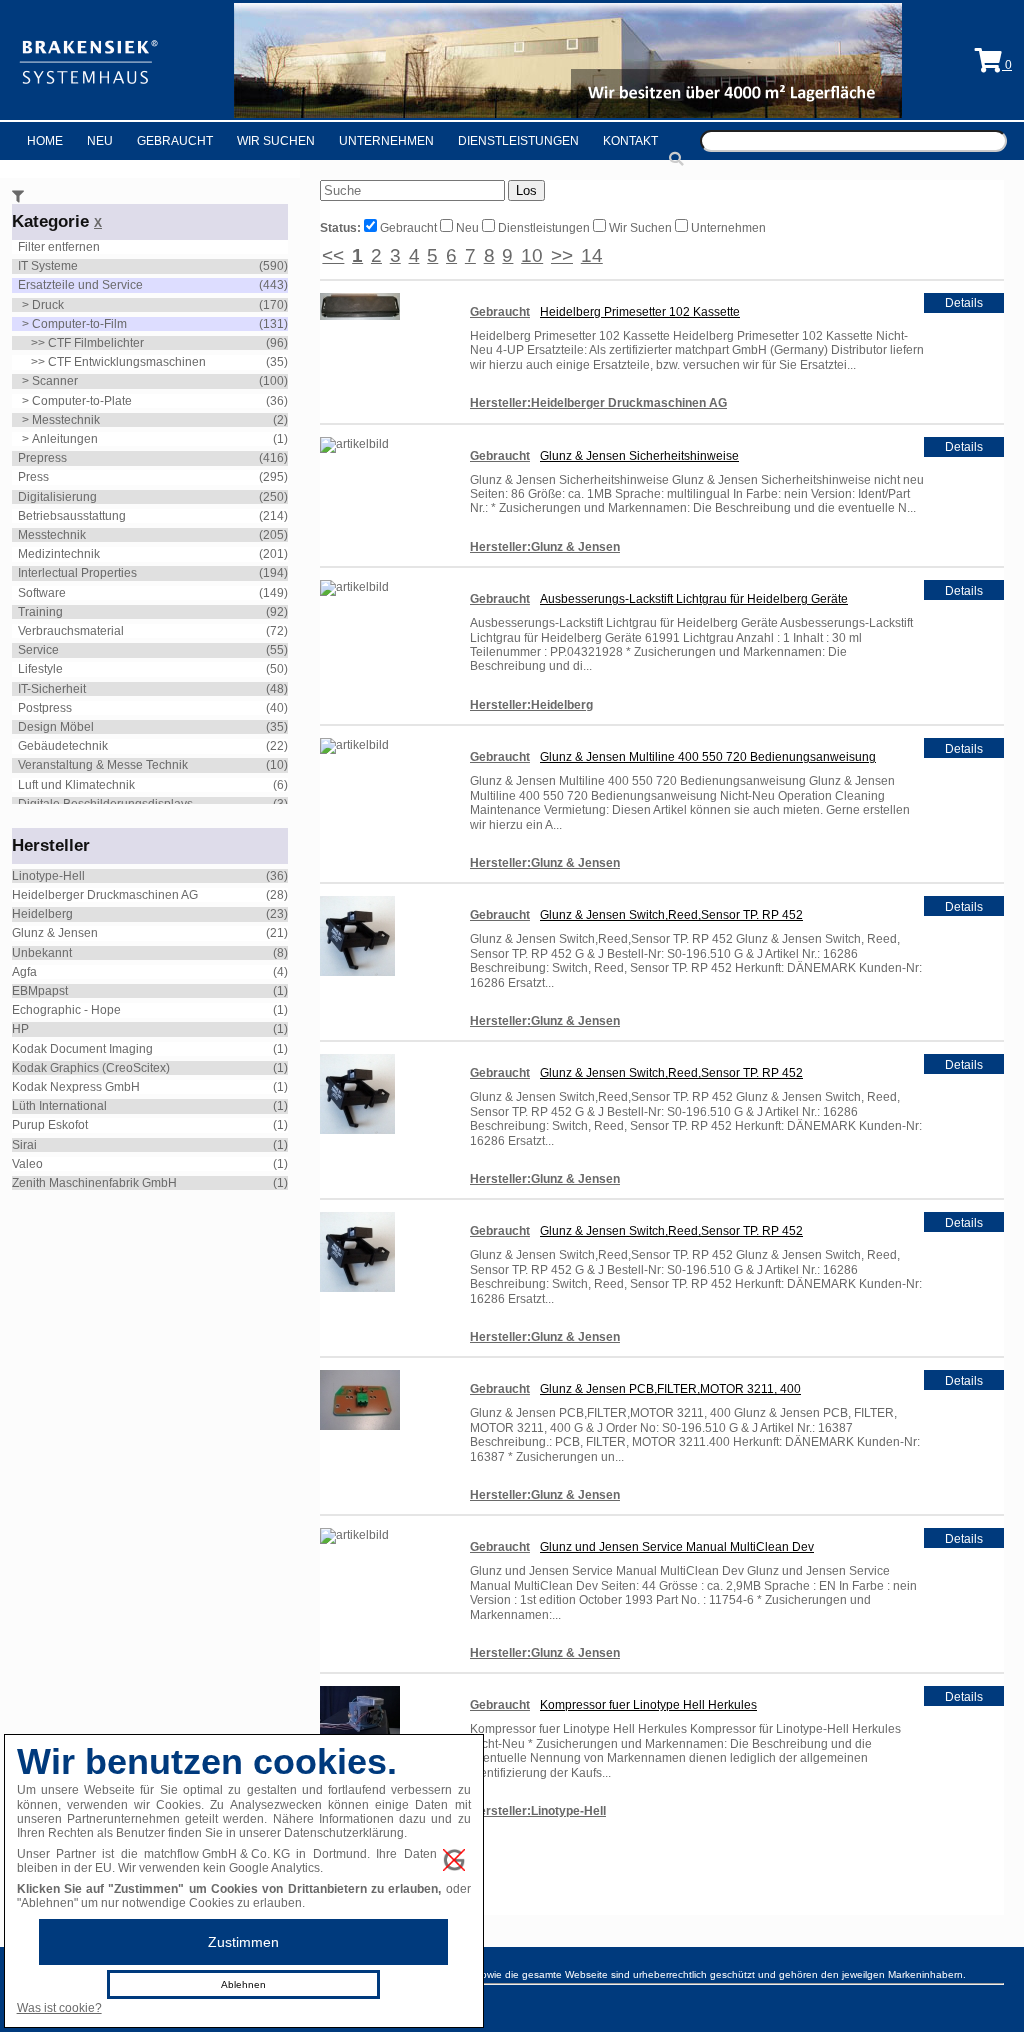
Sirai (24, 1145)
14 (592, 255)
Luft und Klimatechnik (76, 785)
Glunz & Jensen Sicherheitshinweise (639, 456)
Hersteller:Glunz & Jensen (545, 547)
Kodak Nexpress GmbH (76, 1087)
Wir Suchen (276, 141)
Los (526, 190)
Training (40, 612)
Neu (100, 141)
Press (33, 477)
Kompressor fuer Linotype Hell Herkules (648, 1705)
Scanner (55, 381)
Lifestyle (40, 669)
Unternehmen (386, 141)
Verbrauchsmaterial (71, 631)
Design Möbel (56, 727)
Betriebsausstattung (72, 516)
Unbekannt (42, 953)
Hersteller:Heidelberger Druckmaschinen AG (598, 403)
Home (45, 141)
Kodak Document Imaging (82, 1049)
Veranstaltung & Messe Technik (103, 765)
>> (562, 255)
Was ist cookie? (59, 2008)
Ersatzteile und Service (80, 285)
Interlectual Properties (77, 573)
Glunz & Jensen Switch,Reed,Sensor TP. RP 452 (671, 915)
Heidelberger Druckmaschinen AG (105, 895)
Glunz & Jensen (55, 933)
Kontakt (630, 141)
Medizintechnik (59, 554)
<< (333, 255)
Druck (48, 305)
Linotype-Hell (48, 876)
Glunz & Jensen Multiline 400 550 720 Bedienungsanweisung (708, 757)
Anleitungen (65, 439)
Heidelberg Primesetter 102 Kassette (640, 312)
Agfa (24, 972)
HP (20, 1029)
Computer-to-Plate (82, 401)
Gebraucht (175, 141)
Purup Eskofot (50, 1125)
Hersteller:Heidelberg (531, 705)
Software (42, 593)
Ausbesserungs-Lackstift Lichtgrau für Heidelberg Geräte (694, 599)
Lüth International (59, 1106)
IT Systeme (48, 266)
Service (38, 650)
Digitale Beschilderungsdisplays (105, 804)
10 (532, 255)
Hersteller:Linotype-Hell (538, 1811)
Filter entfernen (59, 247)
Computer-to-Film (79, 324)
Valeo (27, 1164)
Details (964, 303)
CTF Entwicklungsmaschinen (127, 362)
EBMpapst (40, 991)
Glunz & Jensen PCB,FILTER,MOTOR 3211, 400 (670, 1389)
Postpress (45, 708)
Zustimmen (243, 1942)
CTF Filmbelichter (96, 343)
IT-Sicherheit (52, 689)
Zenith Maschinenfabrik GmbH (94, 1183)
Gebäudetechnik (63, 746)
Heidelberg (42, 914)
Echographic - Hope (66, 1010)
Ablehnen (243, 1984)
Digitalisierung (57, 497)
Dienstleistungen (518, 141)
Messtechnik (66, 420)
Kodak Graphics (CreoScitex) (91, 1068)
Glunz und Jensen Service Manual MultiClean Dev (677, 1547)
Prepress (42, 458)
